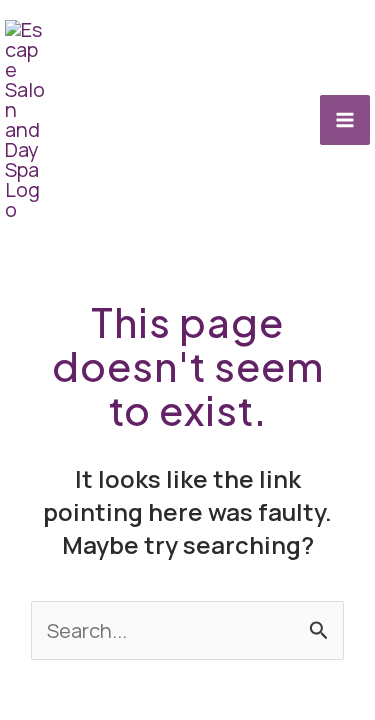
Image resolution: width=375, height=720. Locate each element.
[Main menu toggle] (345, 120)
